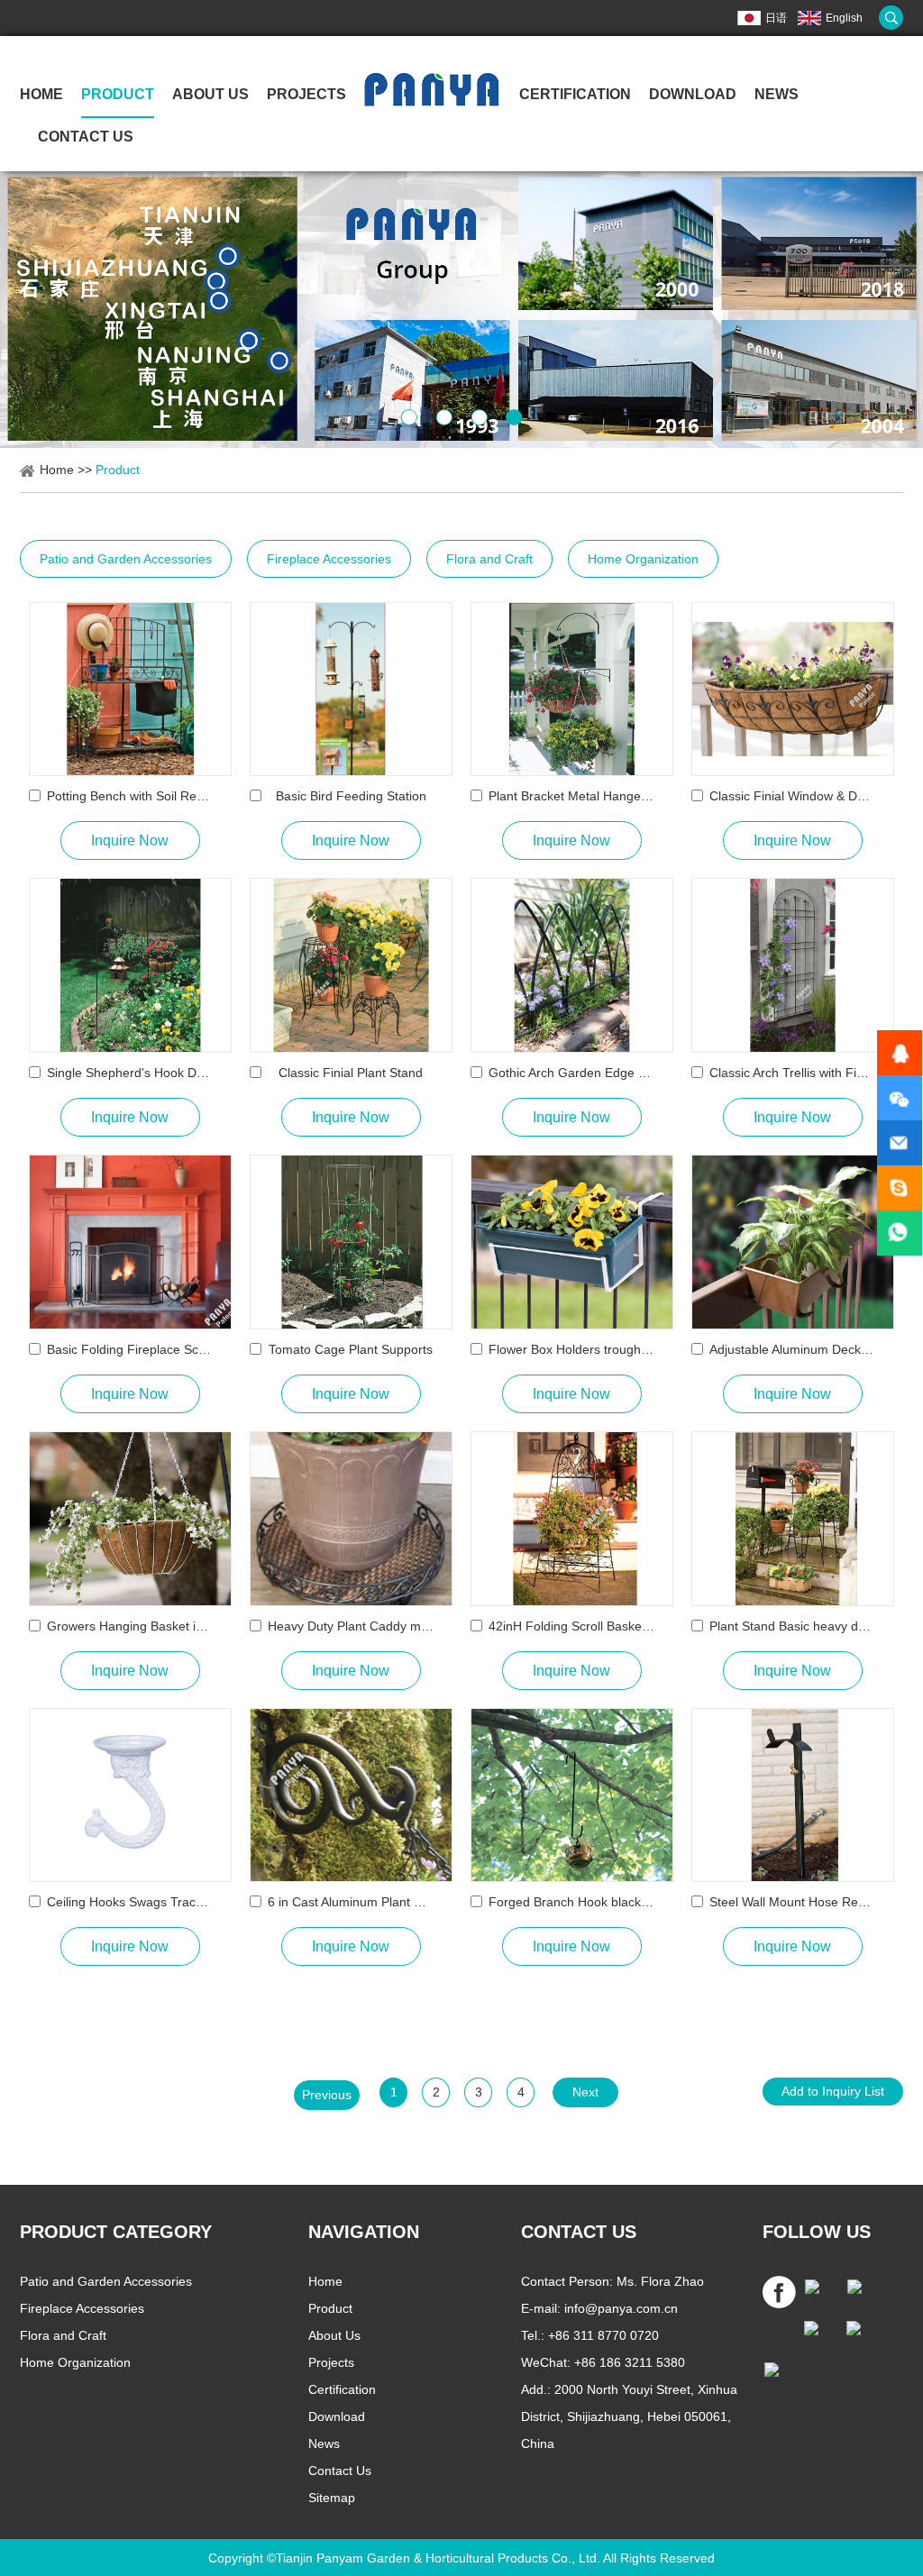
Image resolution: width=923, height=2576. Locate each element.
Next (585, 2092)
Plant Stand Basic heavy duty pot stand (793, 1626)
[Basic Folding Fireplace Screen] (130, 1242)
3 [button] (479, 417)
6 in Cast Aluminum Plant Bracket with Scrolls (351, 1902)
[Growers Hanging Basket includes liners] (130, 1519)
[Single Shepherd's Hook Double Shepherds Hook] (130, 965)
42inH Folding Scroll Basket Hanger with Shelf (572, 1626)
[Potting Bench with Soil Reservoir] (130, 690)
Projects (306, 94)
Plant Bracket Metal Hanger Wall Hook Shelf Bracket (572, 796)
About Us (210, 94)
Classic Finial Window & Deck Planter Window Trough (793, 796)
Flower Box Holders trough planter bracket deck (572, 1349)
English (844, 18)
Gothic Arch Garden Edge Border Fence (572, 1073)
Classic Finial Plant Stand (351, 1073)
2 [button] (444, 417)
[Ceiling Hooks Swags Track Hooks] (130, 1795)
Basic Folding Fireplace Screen (130, 1349)
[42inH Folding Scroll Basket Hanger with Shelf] (572, 1519)
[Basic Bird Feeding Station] (351, 690)
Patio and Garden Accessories (126, 559)
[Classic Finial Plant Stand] (351, 965)
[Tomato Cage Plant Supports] (351, 1242)
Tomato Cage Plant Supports (351, 1349)
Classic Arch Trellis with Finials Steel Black (793, 1073)
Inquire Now (130, 840)
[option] (461, 310)
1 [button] (409, 417)
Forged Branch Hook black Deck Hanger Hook (572, 1902)
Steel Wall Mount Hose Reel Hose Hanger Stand (793, 1902)
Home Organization (643, 559)
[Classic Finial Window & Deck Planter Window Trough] (793, 690)
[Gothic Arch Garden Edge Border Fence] (572, 965)
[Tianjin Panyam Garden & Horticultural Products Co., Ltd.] (431, 102)
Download (337, 2416)
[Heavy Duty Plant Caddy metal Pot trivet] (351, 1519)
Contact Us (86, 137)
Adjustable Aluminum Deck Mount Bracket (793, 1349)
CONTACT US (579, 2232)
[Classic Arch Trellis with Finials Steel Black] (793, 965)
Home (41, 94)
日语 (776, 18)
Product (118, 94)
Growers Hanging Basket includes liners (130, 1626)
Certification (575, 94)
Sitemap (332, 2498)
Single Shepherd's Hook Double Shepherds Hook (130, 1073)
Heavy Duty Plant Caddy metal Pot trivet (351, 1626)
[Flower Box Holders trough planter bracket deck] (572, 1242)
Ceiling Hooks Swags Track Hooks (130, 1902)
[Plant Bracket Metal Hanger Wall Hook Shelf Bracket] (572, 690)
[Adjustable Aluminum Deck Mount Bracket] (793, 1242)
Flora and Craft (489, 559)
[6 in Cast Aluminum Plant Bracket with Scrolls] (351, 1795)
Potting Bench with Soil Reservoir (130, 796)
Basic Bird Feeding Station (351, 796)
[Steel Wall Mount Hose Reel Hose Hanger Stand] (793, 1795)
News (777, 94)
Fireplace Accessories (329, 559)
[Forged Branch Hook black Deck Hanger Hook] (572, 1795)
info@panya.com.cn (621, 2308)
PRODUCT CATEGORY (116, 2232)
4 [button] (514, 417)
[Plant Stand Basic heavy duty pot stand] (793, 1519)
